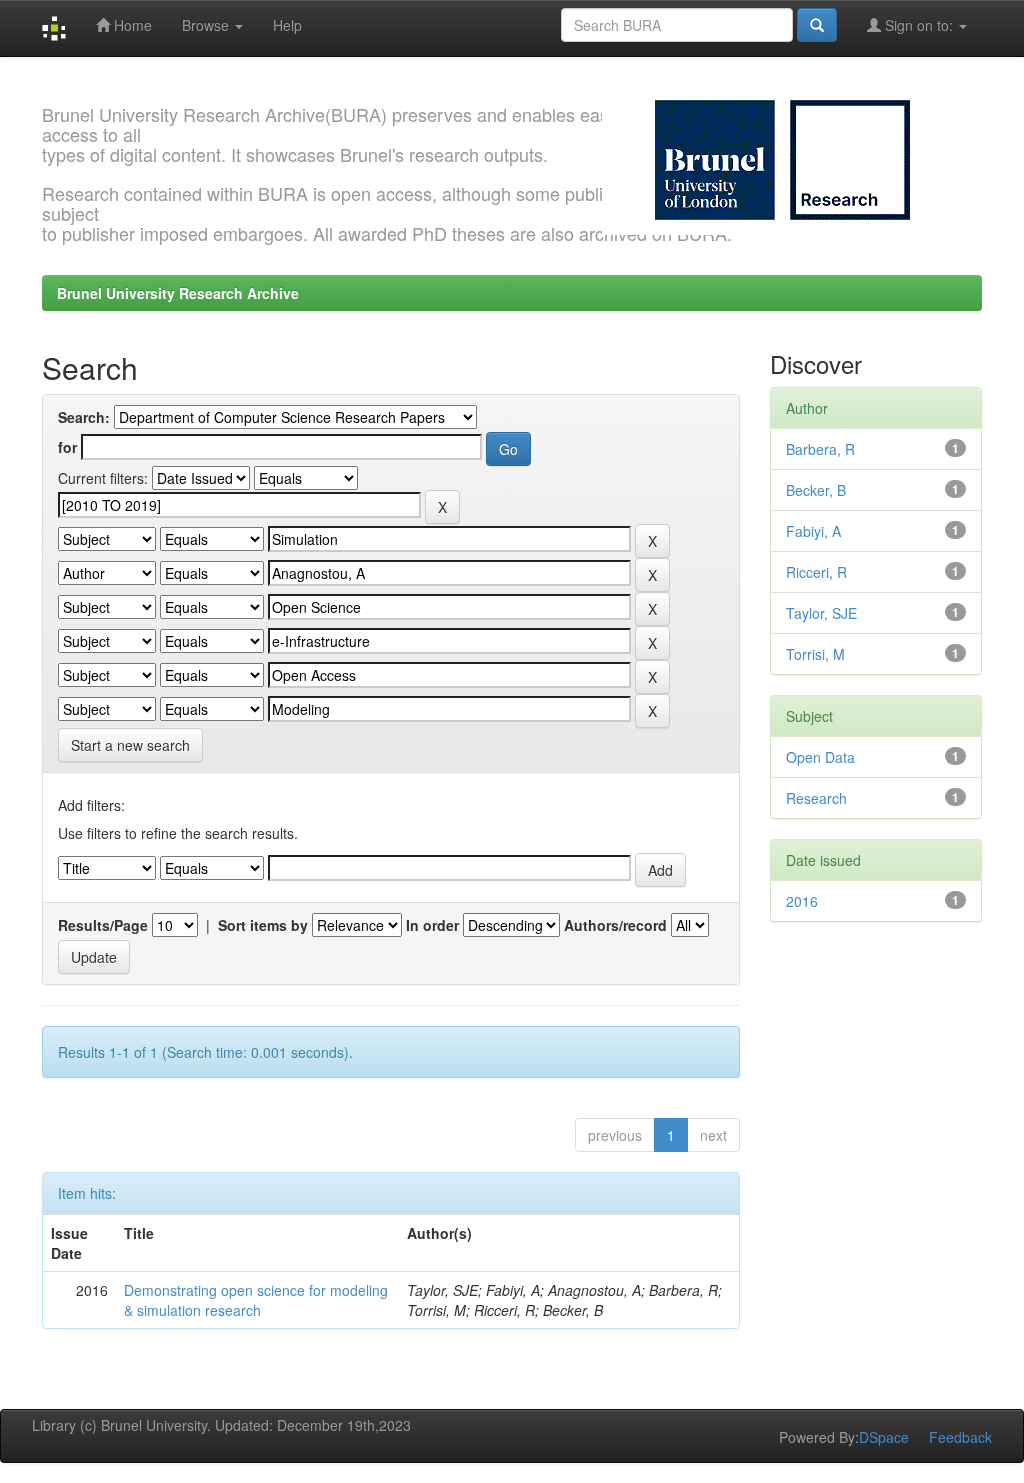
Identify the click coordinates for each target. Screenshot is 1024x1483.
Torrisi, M (815, 654)
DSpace (884, 1437)
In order (432, 925)
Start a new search (130, 745)
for (67, 447)
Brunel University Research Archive (178, 293)
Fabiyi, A (813, 531)
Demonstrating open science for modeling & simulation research (256, 1300)
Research (816, 798)
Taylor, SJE (821, 613)
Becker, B (816, 490)
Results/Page (103, 925)
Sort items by (263, 925)
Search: (84, 417)
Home (131, 25)
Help (287, 25)
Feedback (960, 1437)
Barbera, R (820, 449)
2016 (802, 901)
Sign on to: (919, 25)
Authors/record (615, 925)
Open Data (820, 757)
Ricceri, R (816, 572)
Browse (207, 25)
